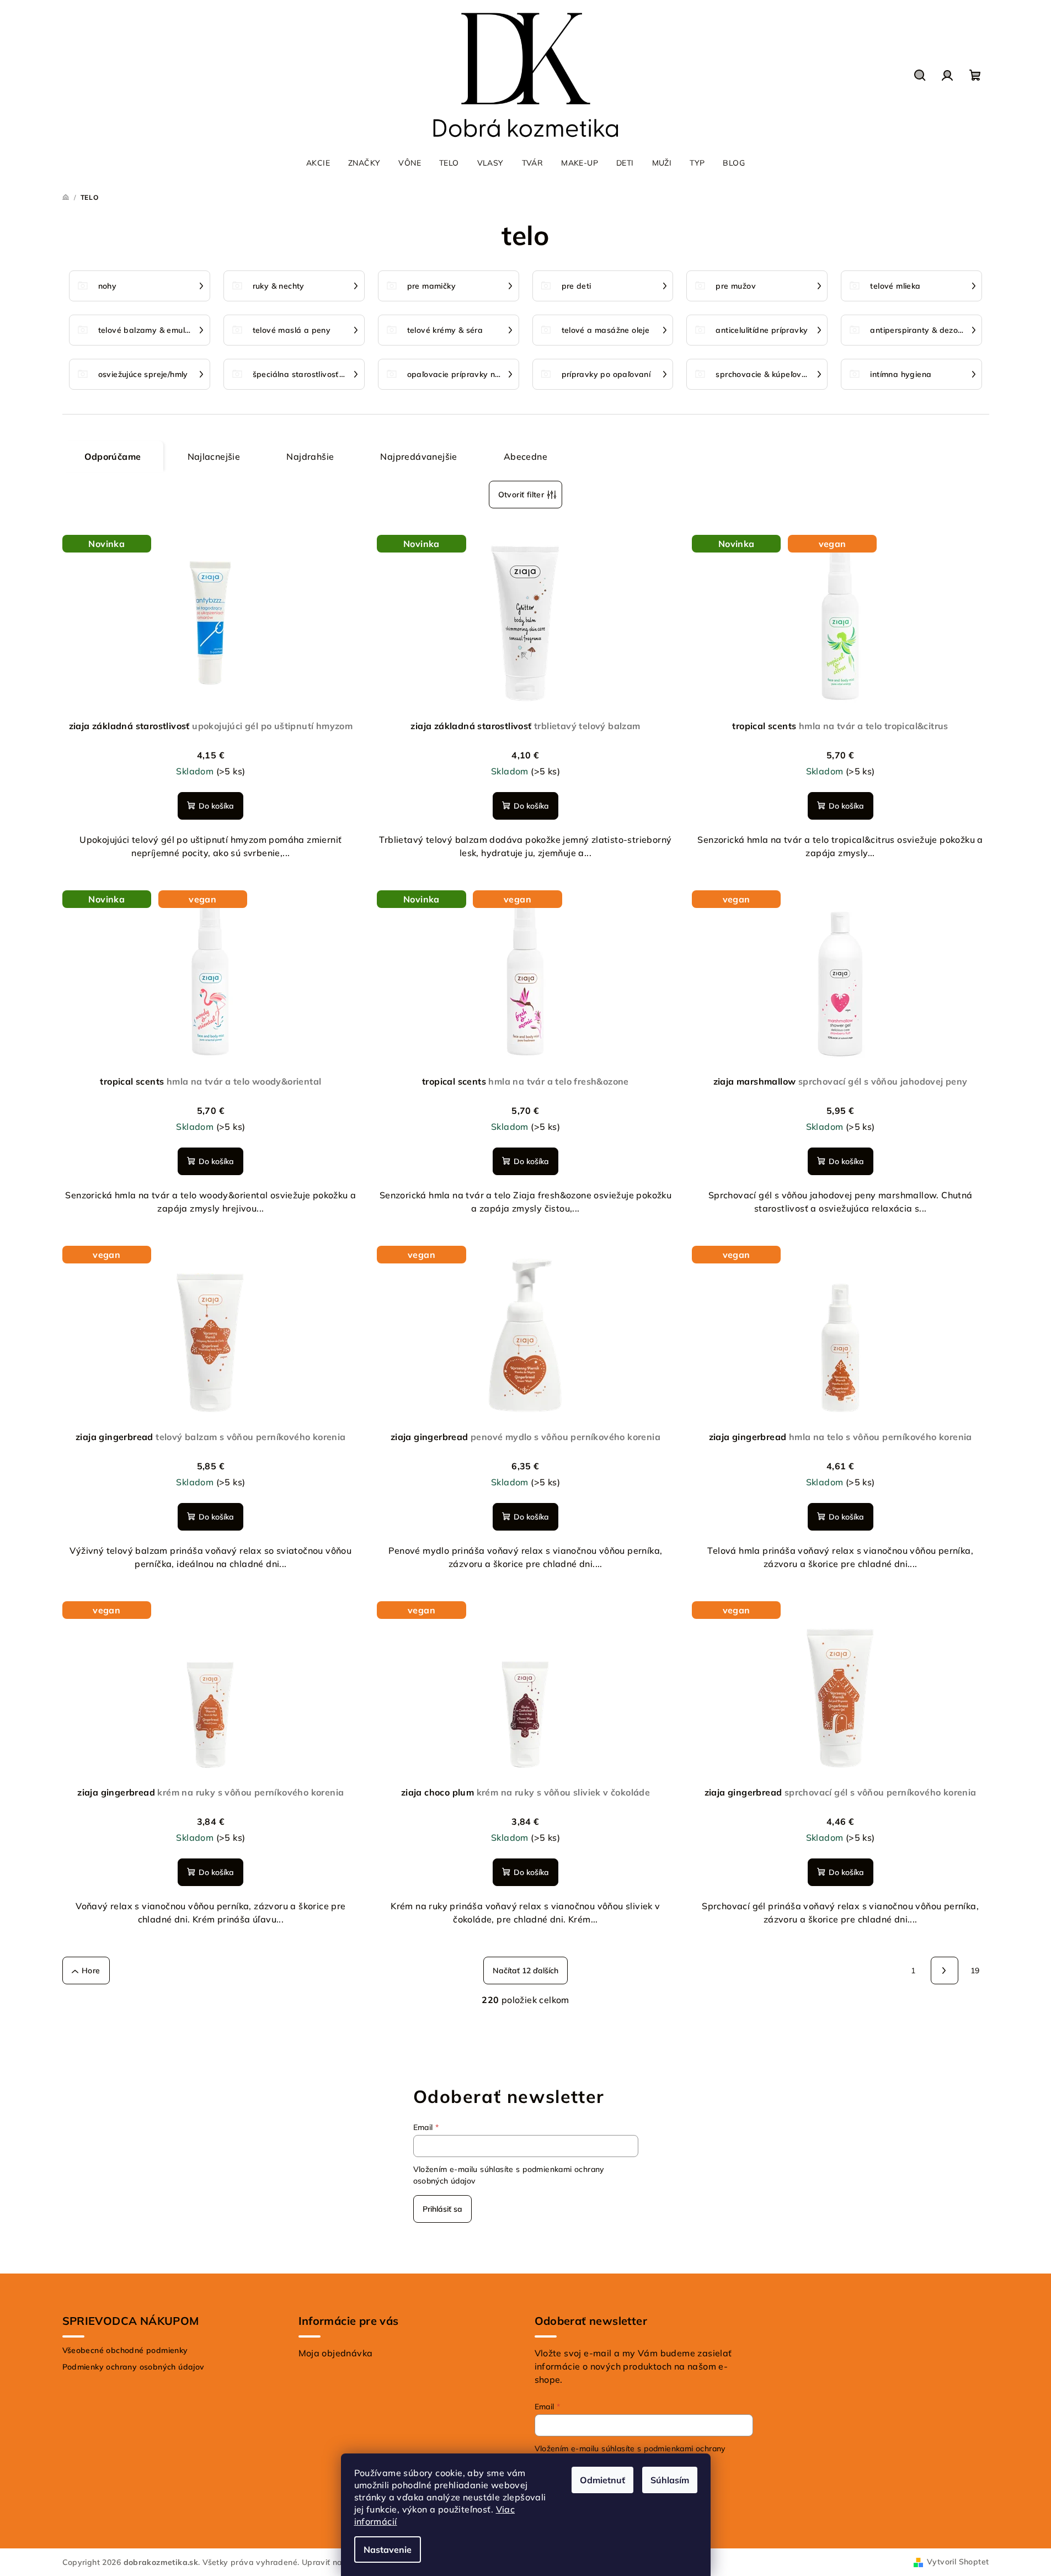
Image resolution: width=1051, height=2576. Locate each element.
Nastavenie (388, 2550)
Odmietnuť (602, 2480)
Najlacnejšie (214, 456)
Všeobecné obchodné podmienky (125, 2350)
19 (975, 1970)
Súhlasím (670, 2480)
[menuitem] (318, 163)
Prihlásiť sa (442, 2209)
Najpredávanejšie (418, 456)
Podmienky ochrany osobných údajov (134, 2367)
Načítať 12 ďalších (525, 1970)
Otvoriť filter (521, 495)
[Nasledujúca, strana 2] (945, 1970)
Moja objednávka (336, 2353)
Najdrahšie (310, 456)
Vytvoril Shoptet (958, 2562)
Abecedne (525, 456)
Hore (91, 1970)
